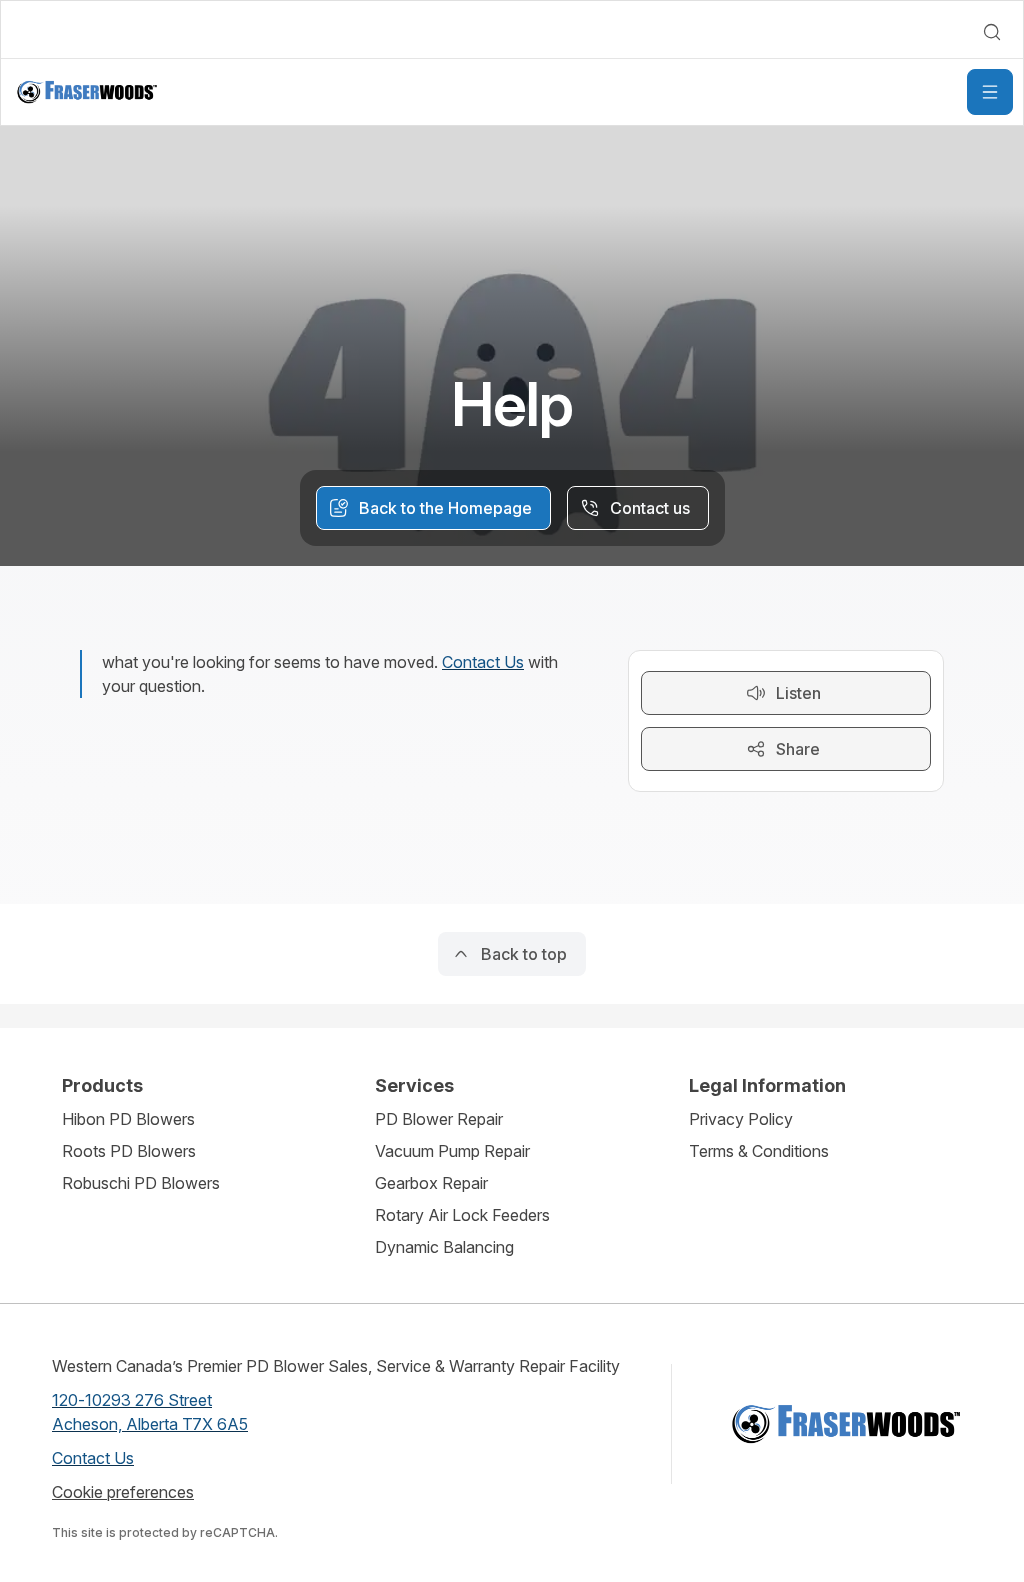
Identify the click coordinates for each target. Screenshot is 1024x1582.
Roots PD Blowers (129, 1151)
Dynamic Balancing (444, 1247)
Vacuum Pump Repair (452, 1151)
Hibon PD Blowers (128, 1119)
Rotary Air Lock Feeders (462, 1215)
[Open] (990, 92)
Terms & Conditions (759, 1151)
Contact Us (483, 662)
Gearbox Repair (431, 1183)
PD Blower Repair (439, 1119)
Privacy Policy (741, 1119)
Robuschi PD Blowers (141, 1183)
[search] (992, 32)
